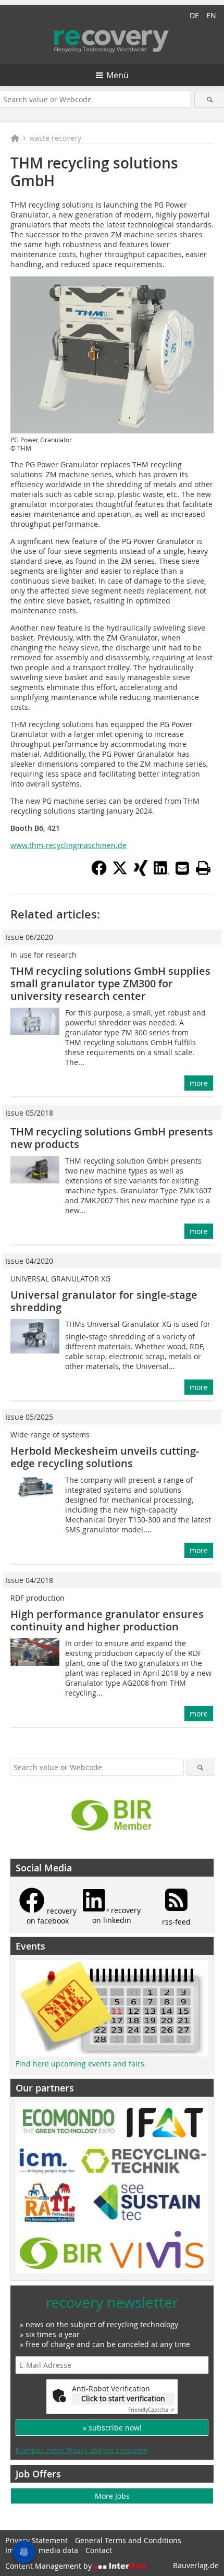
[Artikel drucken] (203, 868)
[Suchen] (209, 99)
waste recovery (55, 138)
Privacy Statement (36, 2540)
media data (58, 2550)
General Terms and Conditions (128, 2540)
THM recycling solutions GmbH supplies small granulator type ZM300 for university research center (110, 983)
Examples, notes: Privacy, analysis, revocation (82, 2450)
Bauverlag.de (196, 2565)
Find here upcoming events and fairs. (81, 2064)
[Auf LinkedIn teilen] (161, 873)
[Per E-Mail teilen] (182, 868)
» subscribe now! (112, 2428)
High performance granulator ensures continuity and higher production (107, 1620)
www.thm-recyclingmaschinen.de (69, 845)
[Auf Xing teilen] (141, 873)
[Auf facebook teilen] (99, 873)
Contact (99, 2550)
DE (194, 15)
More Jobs (112, 2496)
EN (211, 15)
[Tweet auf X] (120, 873)
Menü (117, 75)
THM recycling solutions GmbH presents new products (112, 1138)
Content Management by (49, 2566)
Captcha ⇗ (151, 2410)
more (199, 1083)
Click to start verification (123, 2398)
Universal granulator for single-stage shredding (104, 1301)
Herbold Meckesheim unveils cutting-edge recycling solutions (105, 1457)
